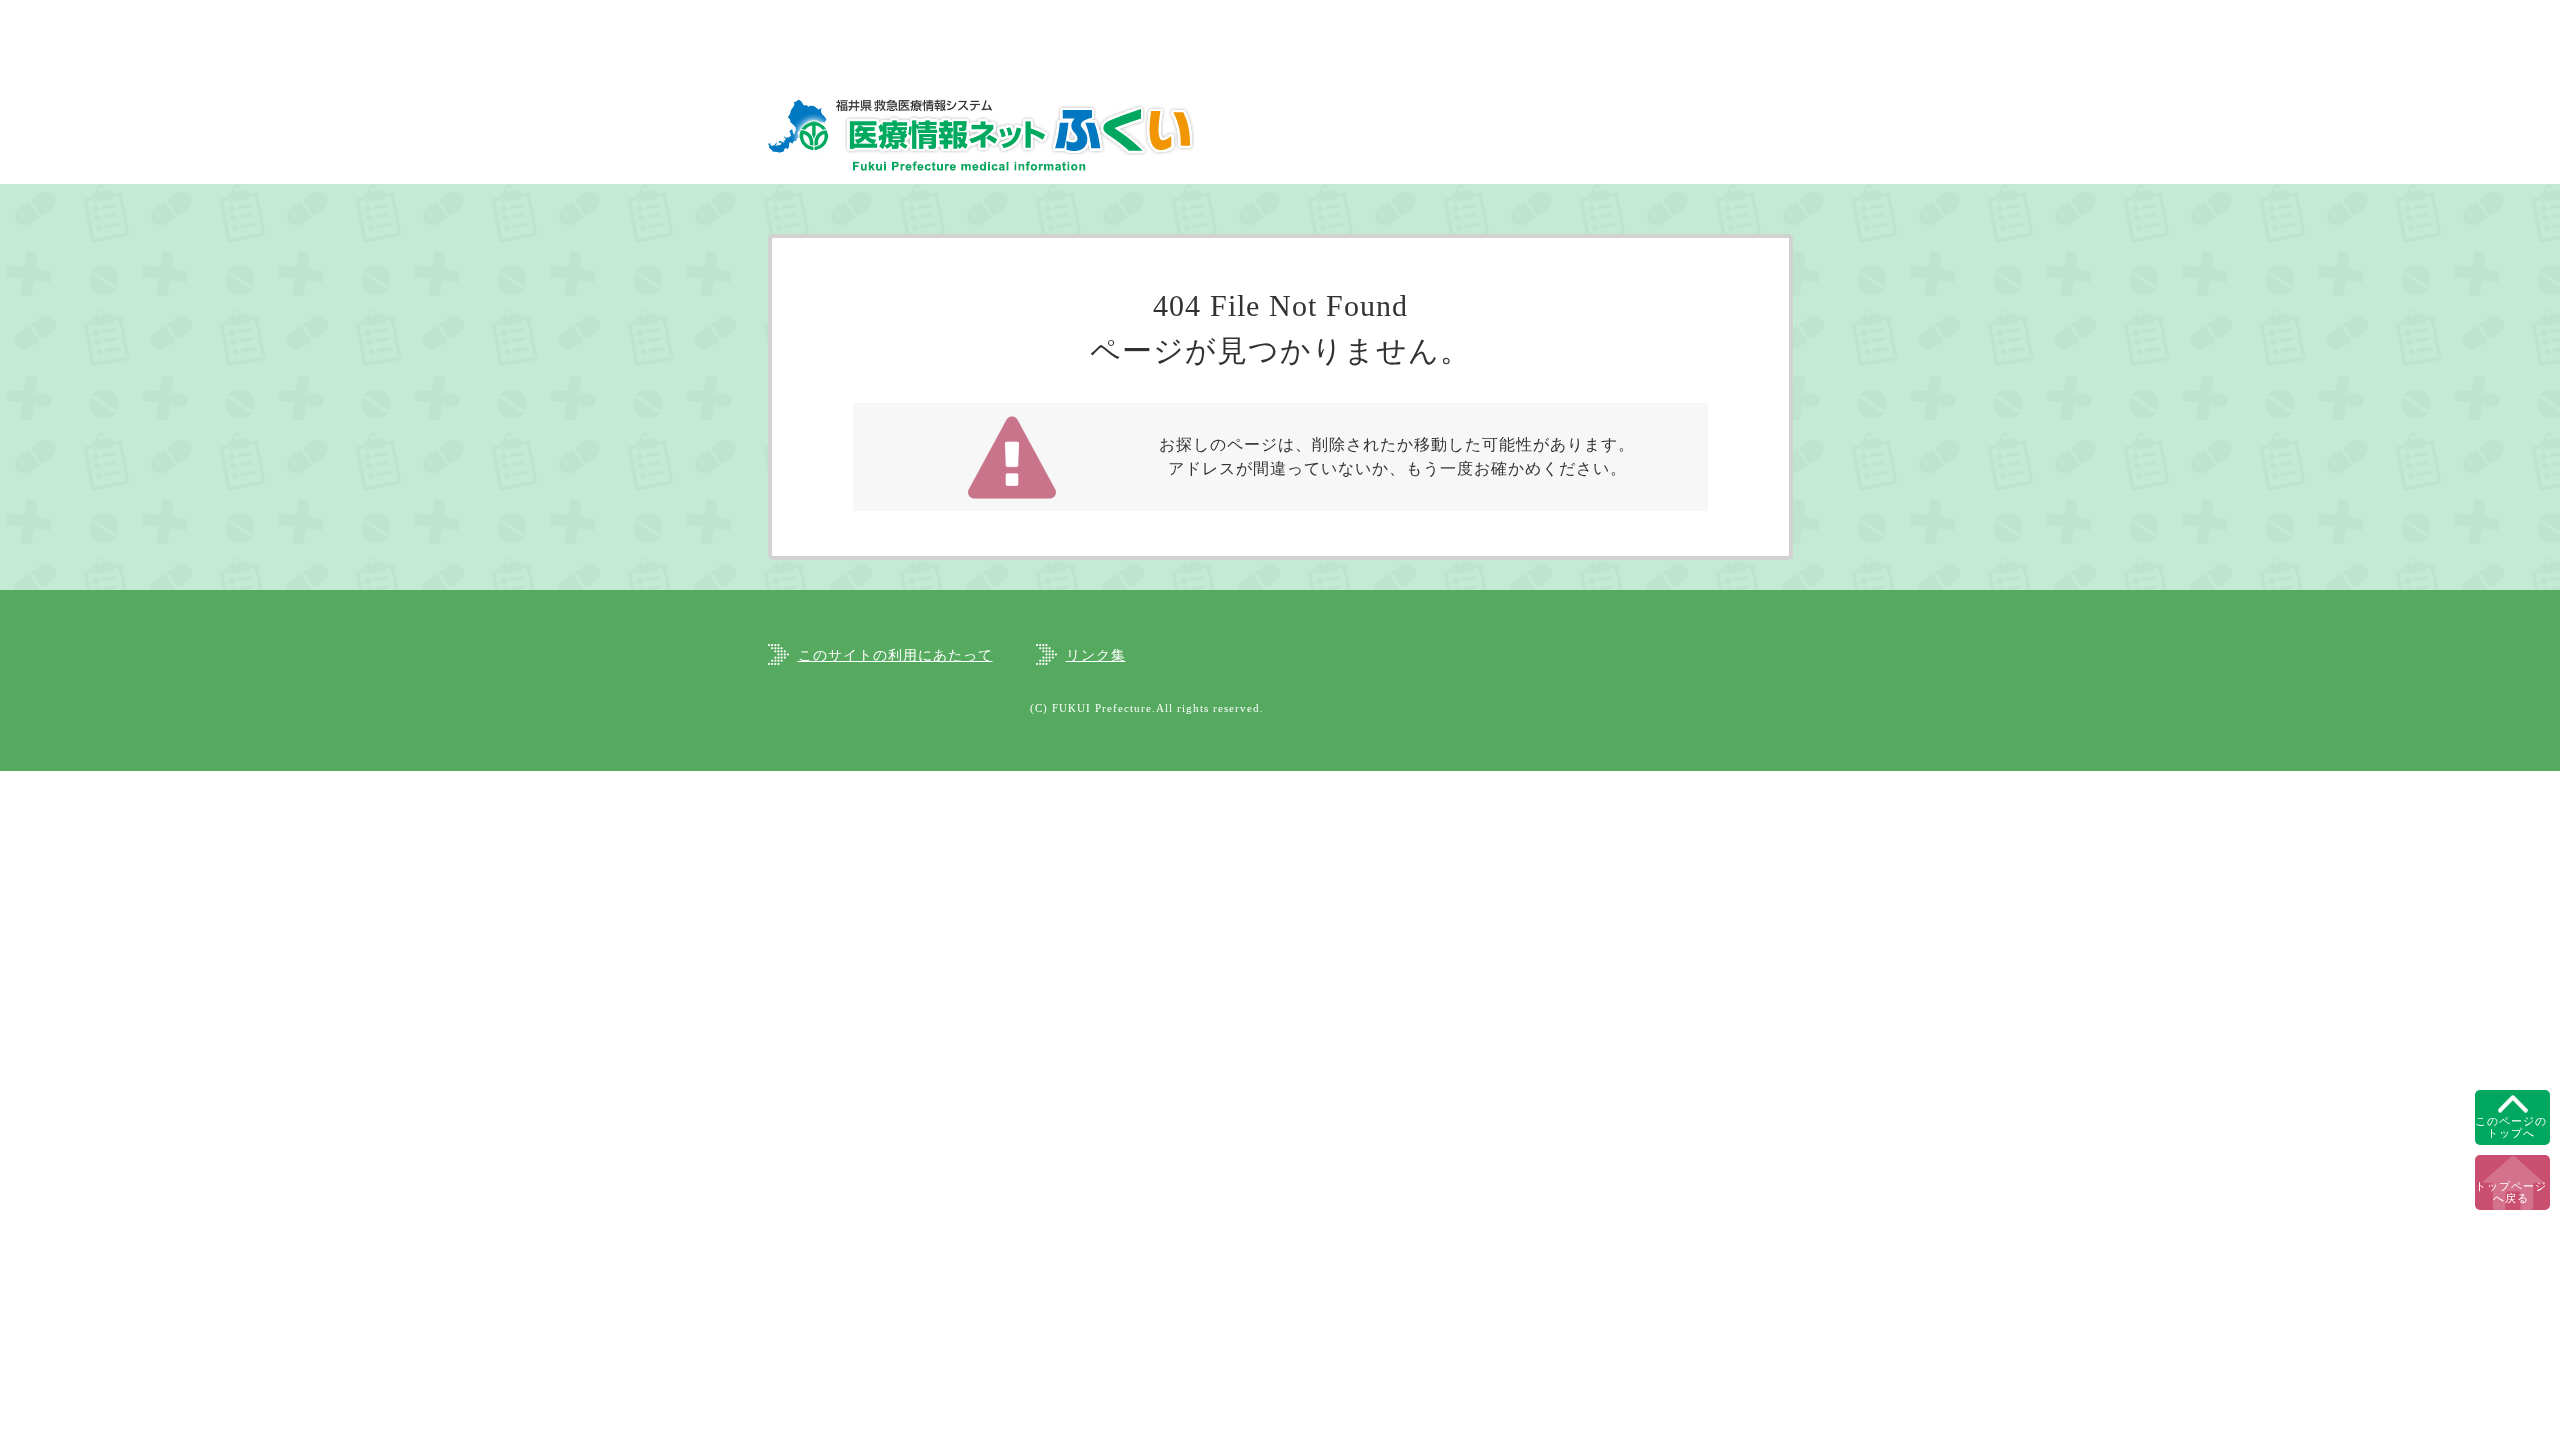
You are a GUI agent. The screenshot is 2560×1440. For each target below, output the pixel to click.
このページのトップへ (2511, 1127)
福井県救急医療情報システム (982, 134)
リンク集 (1096, 655)
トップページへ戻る (2511, 1192)
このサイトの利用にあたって (895, 655)
